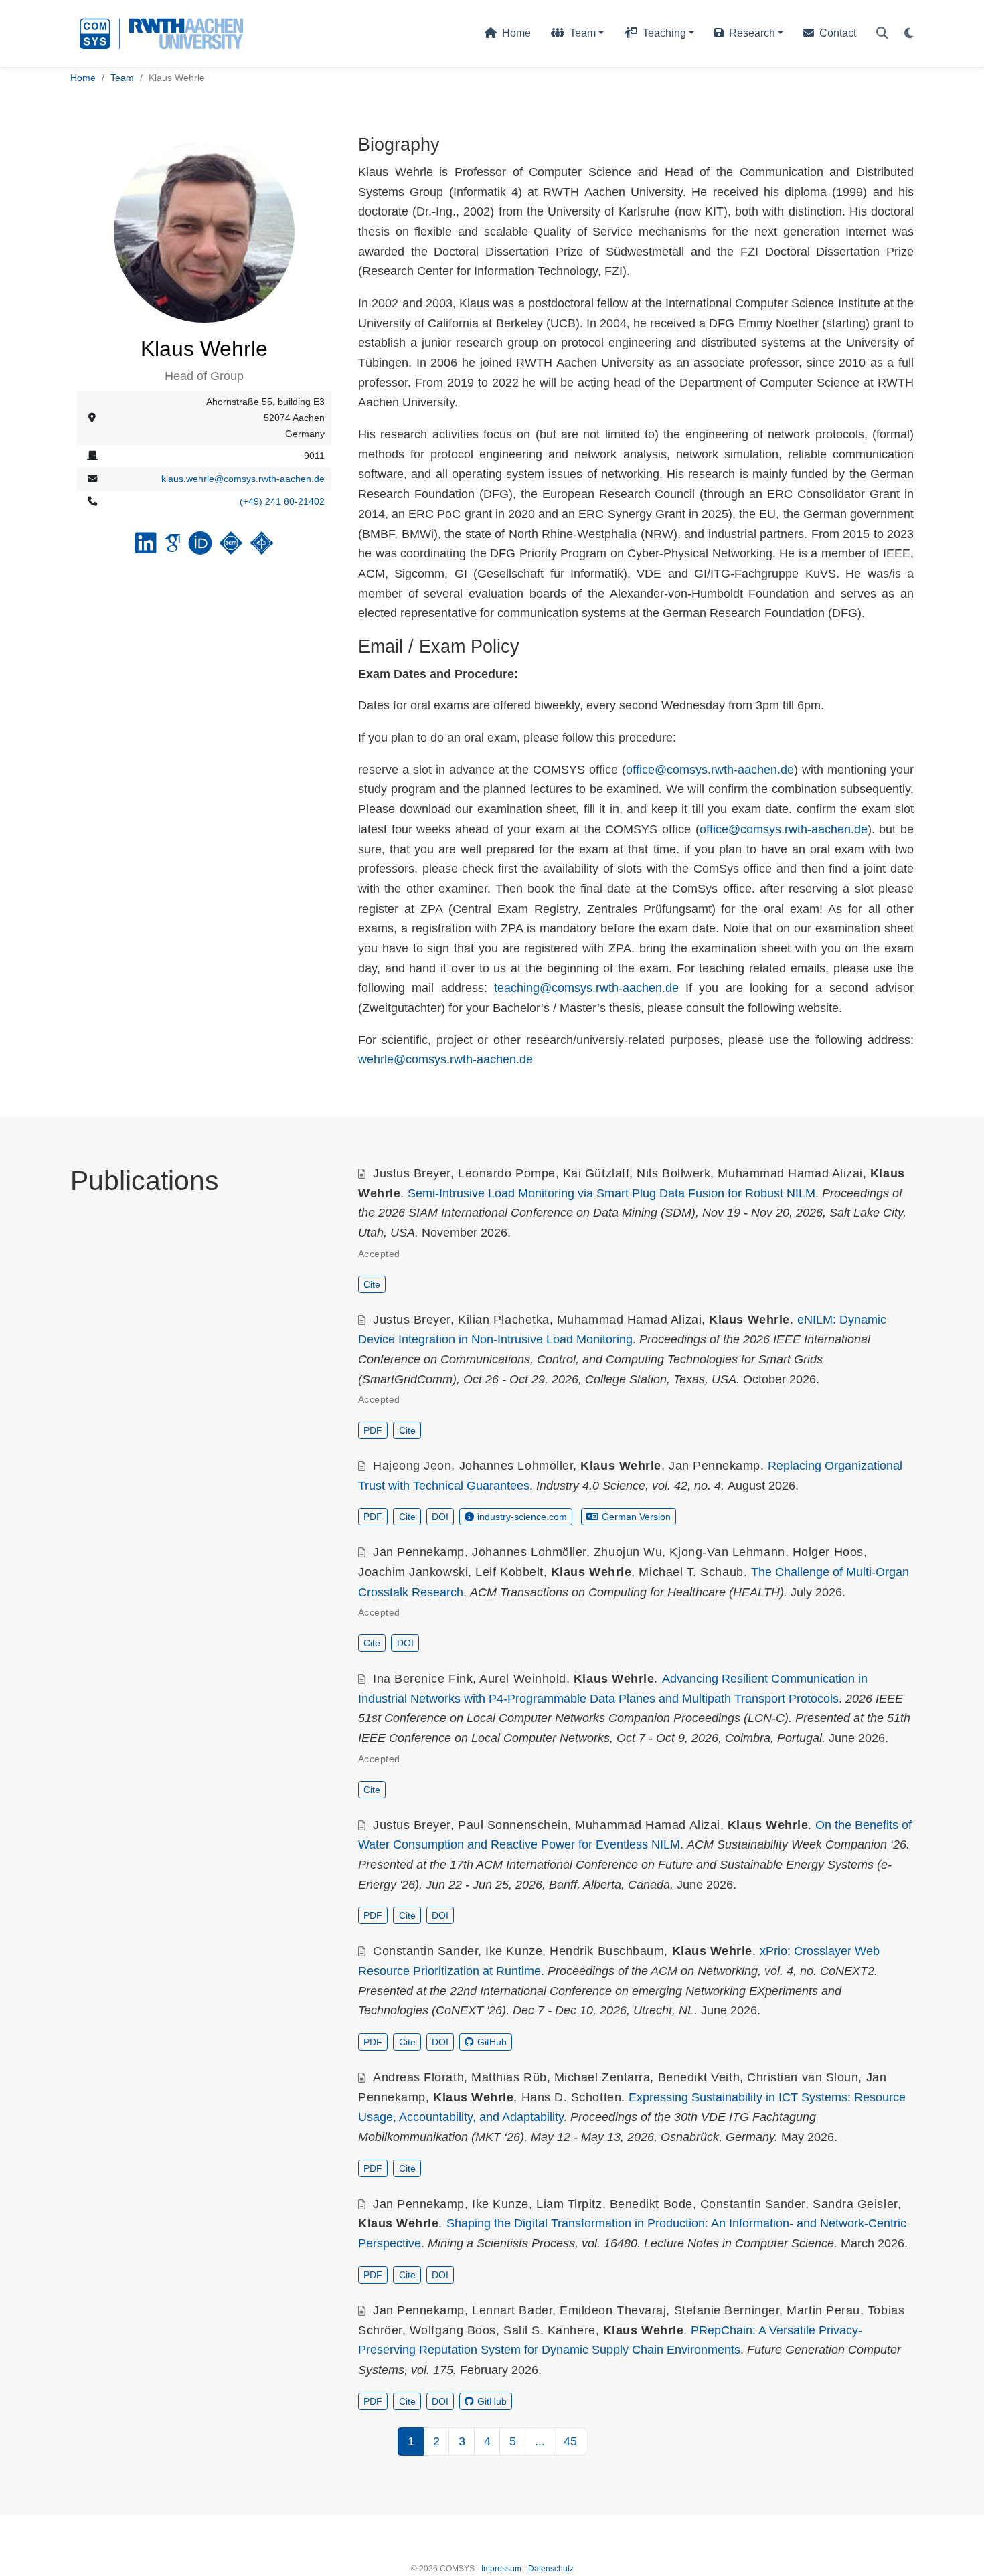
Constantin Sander (425, 1951)
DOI (440, 1517)
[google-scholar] (172, 548)
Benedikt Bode (651, 2204)
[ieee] (262, 548)
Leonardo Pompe (507, 1173)
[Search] (882, 34)
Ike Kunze (514, 1951)
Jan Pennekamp (715, 1466)
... (540, 2441)
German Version (636, 1517)
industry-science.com (522, 1517)
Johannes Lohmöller (516, 1466)
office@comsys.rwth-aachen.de (710, 770)
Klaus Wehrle (749, 1320)
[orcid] (200, 548)
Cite (372, 1284)
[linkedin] (146, 548)
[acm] (231, 548)
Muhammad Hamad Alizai (790, 1173)
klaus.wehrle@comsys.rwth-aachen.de (243, 479)
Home (83, 78)
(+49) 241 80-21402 (282, 501)
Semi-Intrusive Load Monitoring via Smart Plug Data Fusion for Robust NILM (611, 1193)
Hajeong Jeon (412, 1466)
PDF (373, 1430)
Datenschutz (551, 2569)
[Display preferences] (909, 34)
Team (122, 78)
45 (570, 2441)
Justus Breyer (412, 1173)
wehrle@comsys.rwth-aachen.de (445, 1059)
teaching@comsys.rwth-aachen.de (586, 988)
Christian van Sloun (803, 2077)
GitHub (492, 2042)
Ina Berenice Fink (423, 1679)
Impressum (501, 2569)
